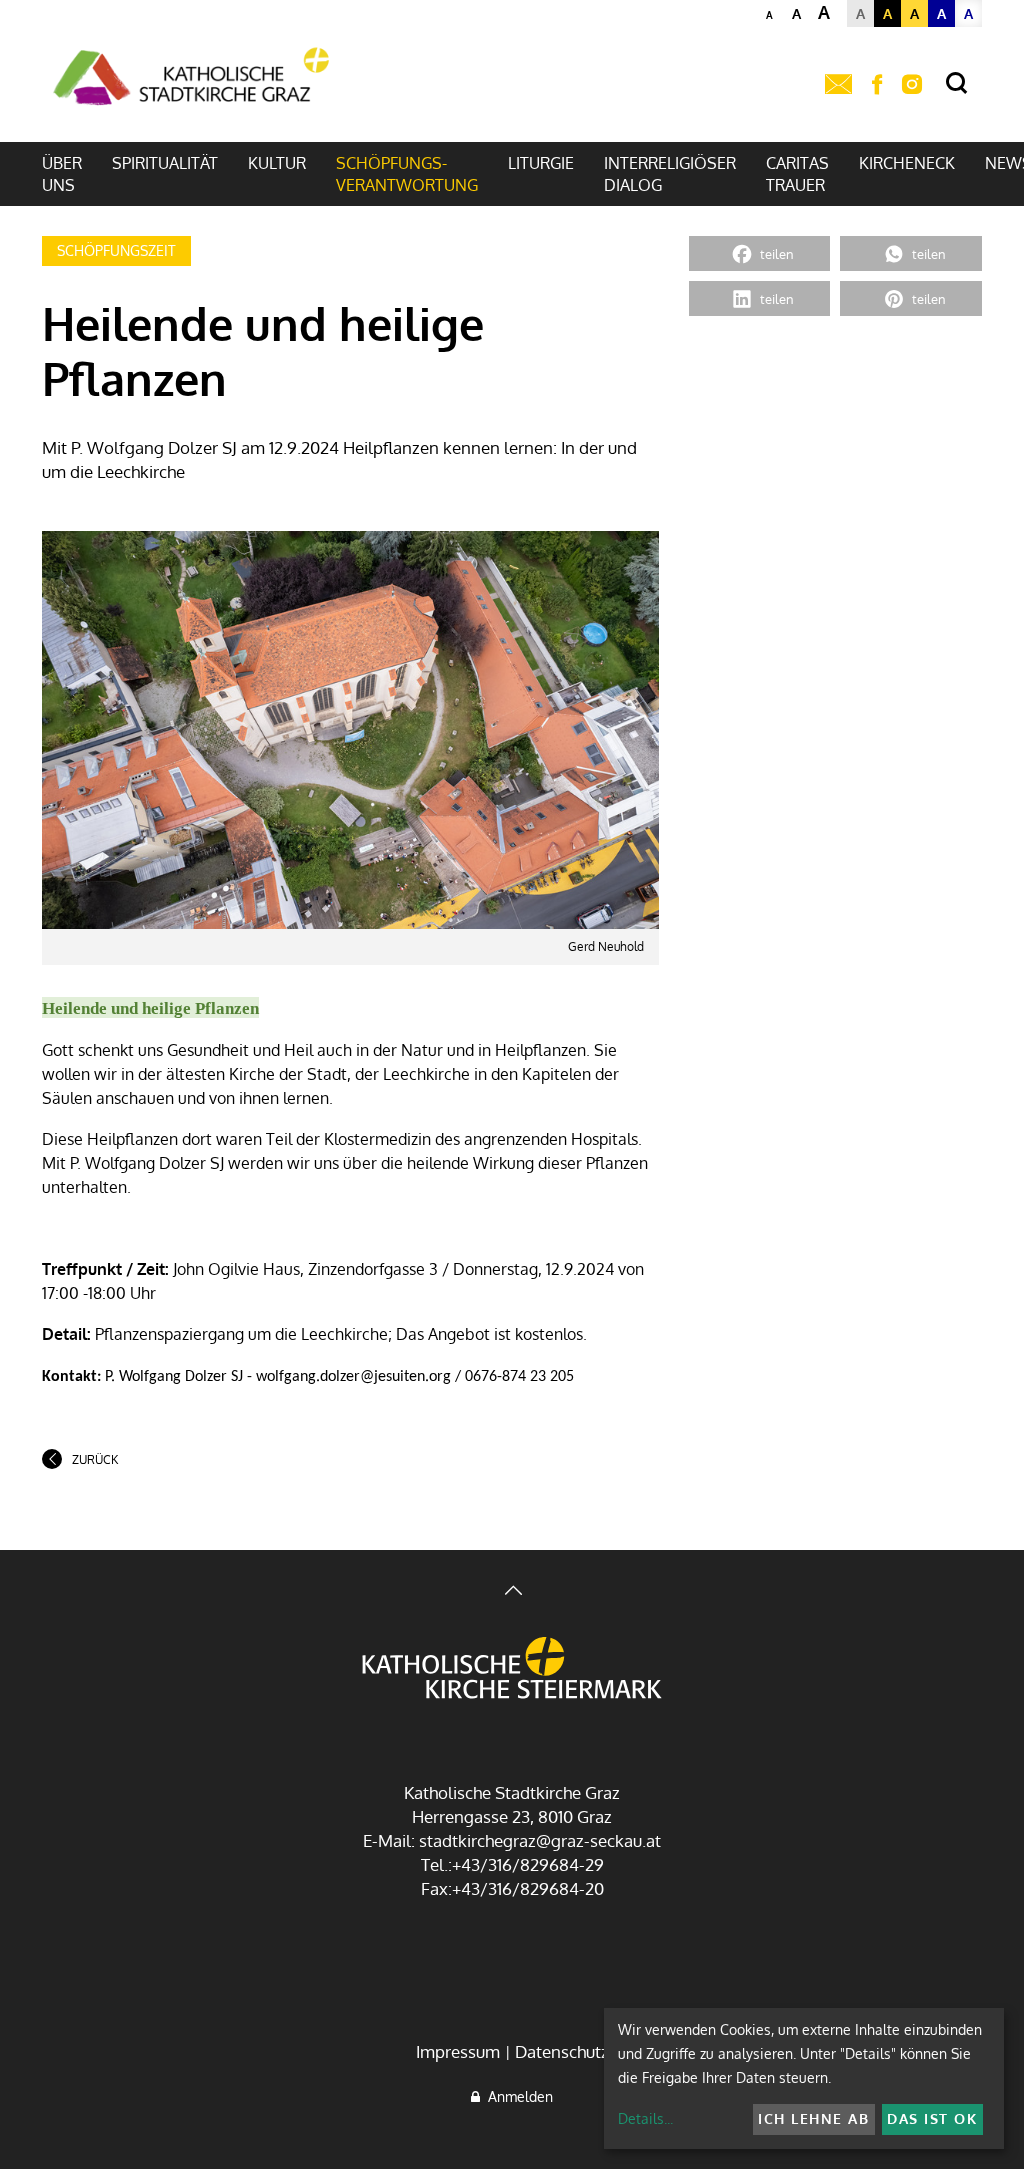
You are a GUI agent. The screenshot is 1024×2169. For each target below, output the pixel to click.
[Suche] (956, 83)
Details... (645, 2118)
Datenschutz (562, 2051)
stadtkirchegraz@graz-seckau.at (540, 1840)
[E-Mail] (838, 85)
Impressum (458, 2051)
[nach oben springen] (512, 1592)
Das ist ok (932, 2118)
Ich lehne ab (813, 2118)
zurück (95, 1459)
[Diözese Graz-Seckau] (512, 1670)
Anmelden (516, 2096)
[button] (760, 253)
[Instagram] (912, 85)
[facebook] (877, 85)
